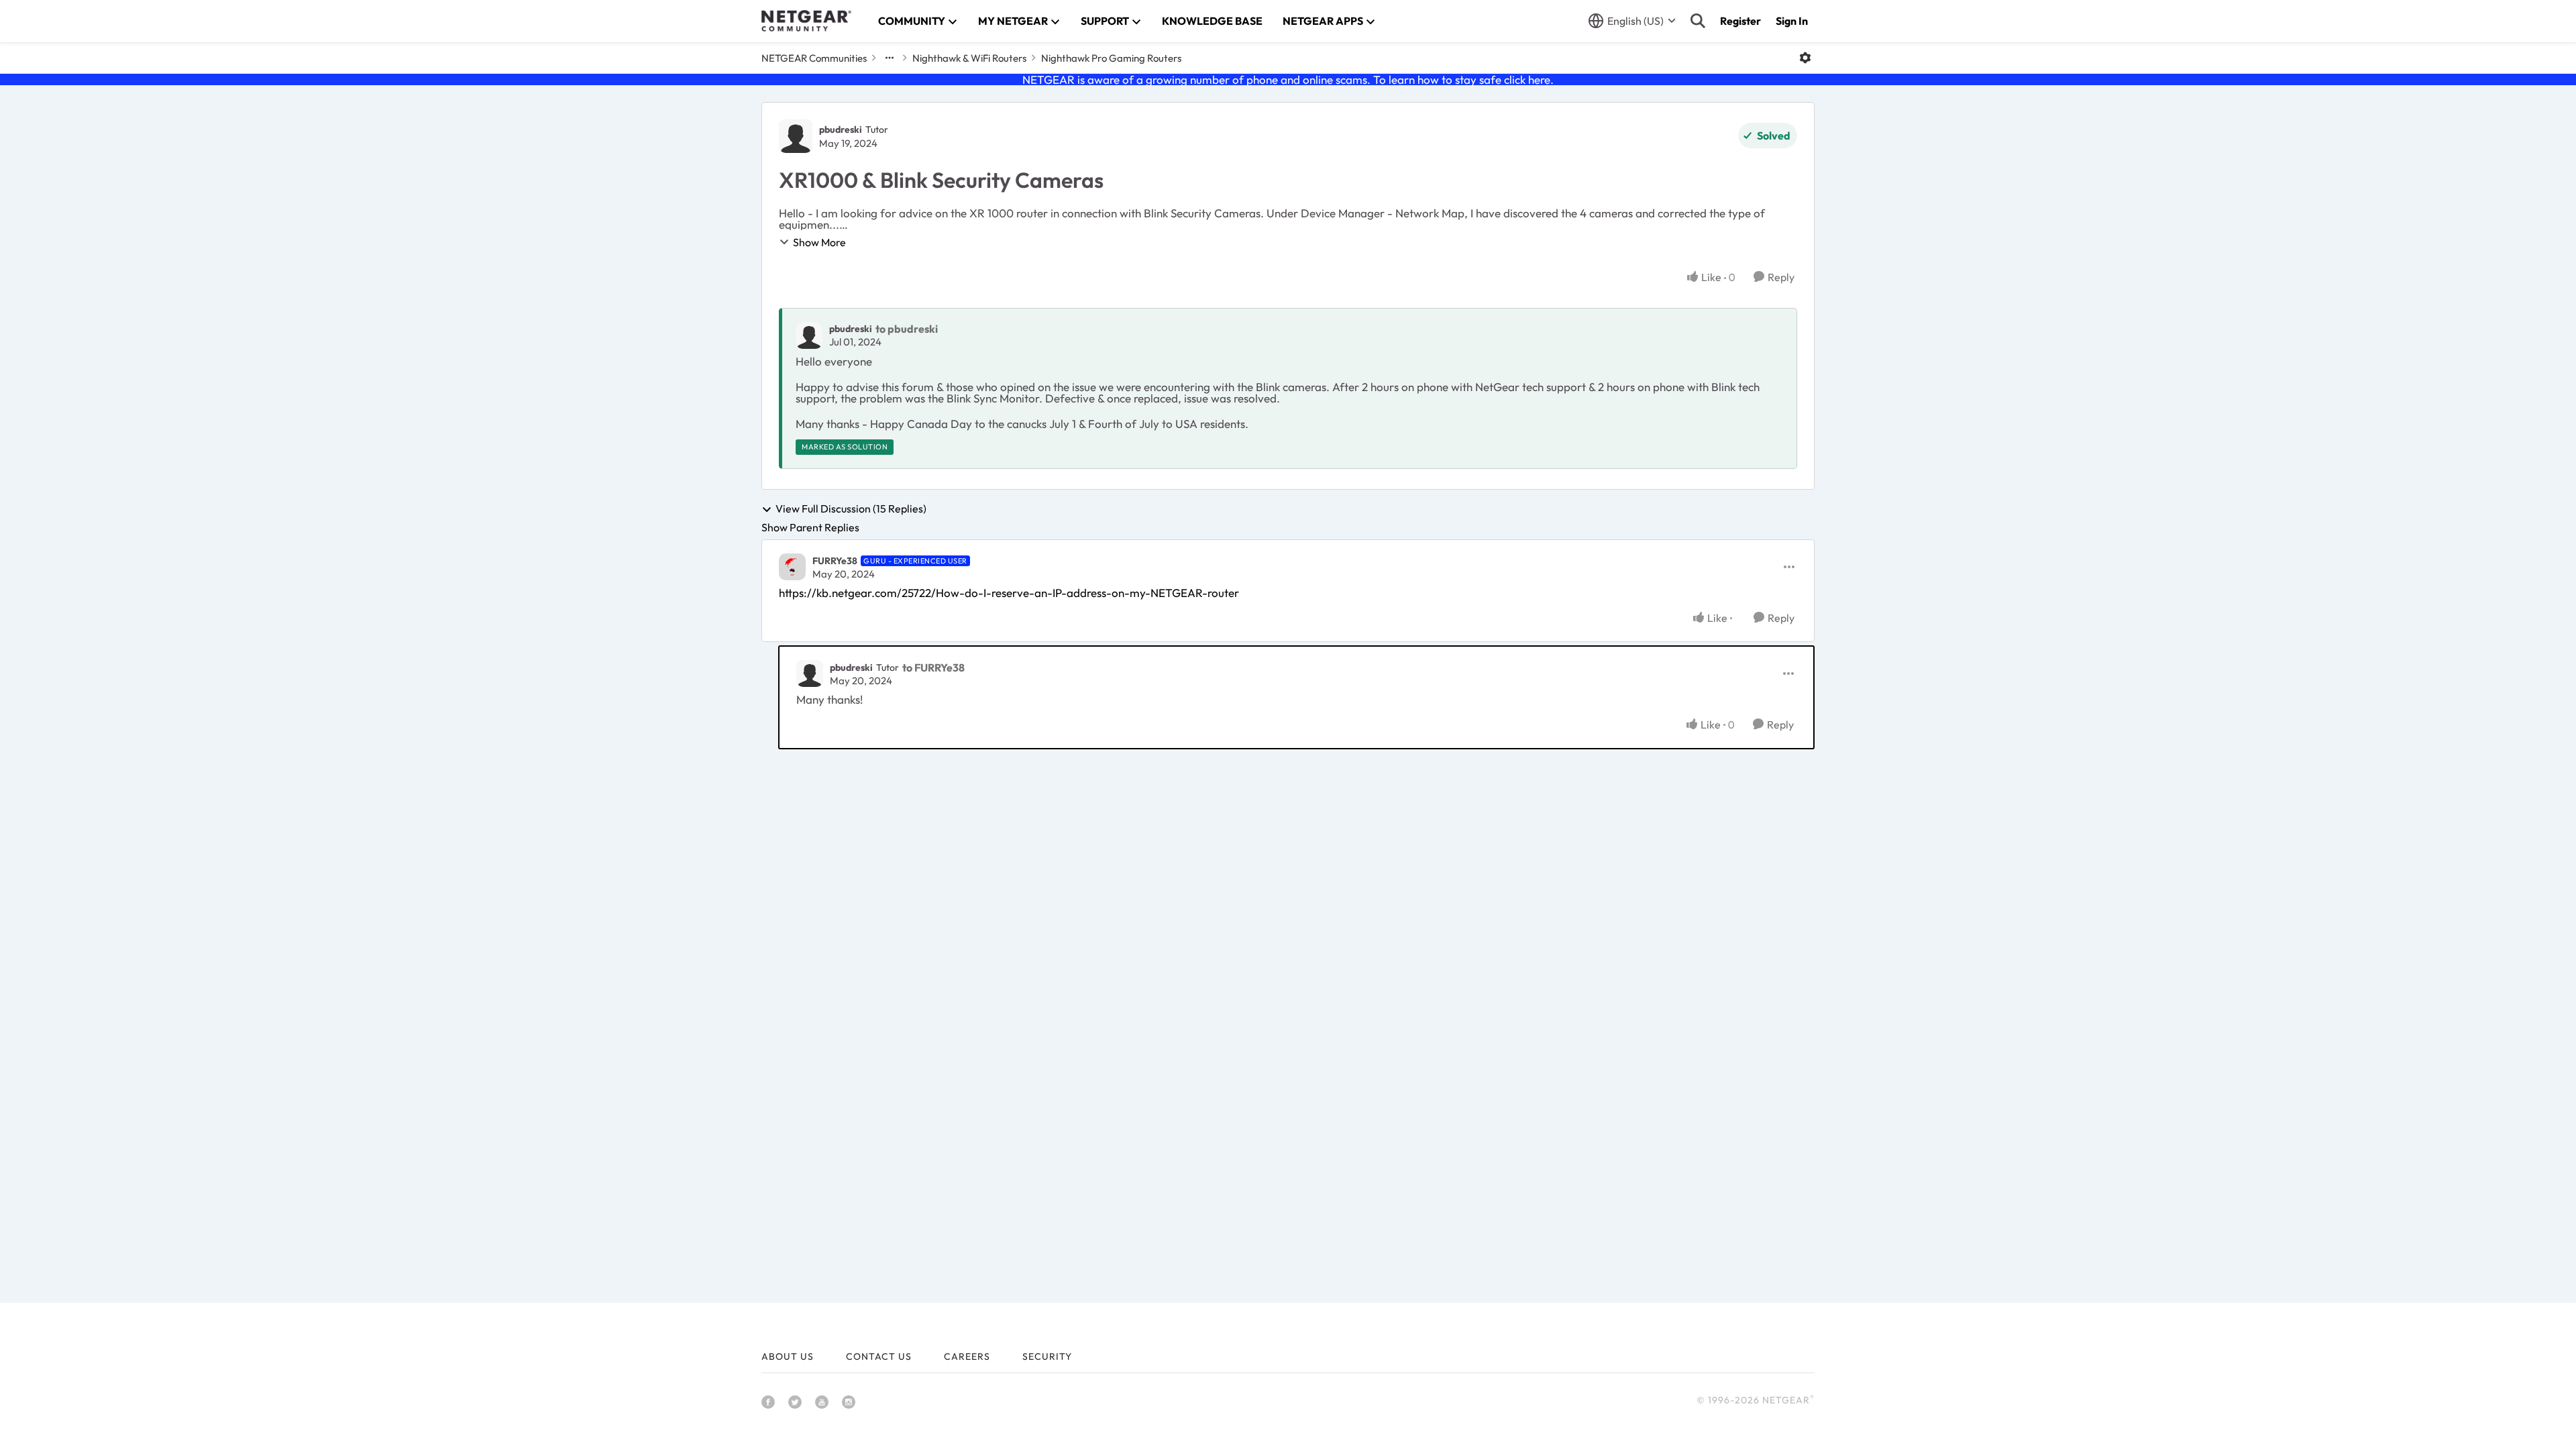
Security (1047, 1356)
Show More (819, 242)
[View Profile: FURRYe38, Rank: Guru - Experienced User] (792, 567)
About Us (788, 1356)
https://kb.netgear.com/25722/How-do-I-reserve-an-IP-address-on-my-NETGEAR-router (1009, 593)
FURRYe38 (835, 561)
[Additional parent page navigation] (890, 58)
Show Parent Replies (810, 527)
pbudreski (841, 129)
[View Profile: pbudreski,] (809, 335)
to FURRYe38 (933, 667)
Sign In (1792, 21)
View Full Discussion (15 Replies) (851, 509)
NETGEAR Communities (814, 58)
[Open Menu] (1805, 58)
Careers (967, 1356)
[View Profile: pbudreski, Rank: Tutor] (796, 136)
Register (1740, 21)
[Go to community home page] (806, 21)
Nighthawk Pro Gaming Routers (1111, 58)
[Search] (1698, 21)
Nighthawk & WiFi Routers (969, 58)
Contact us (879, 1356)
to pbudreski (907, 329)
